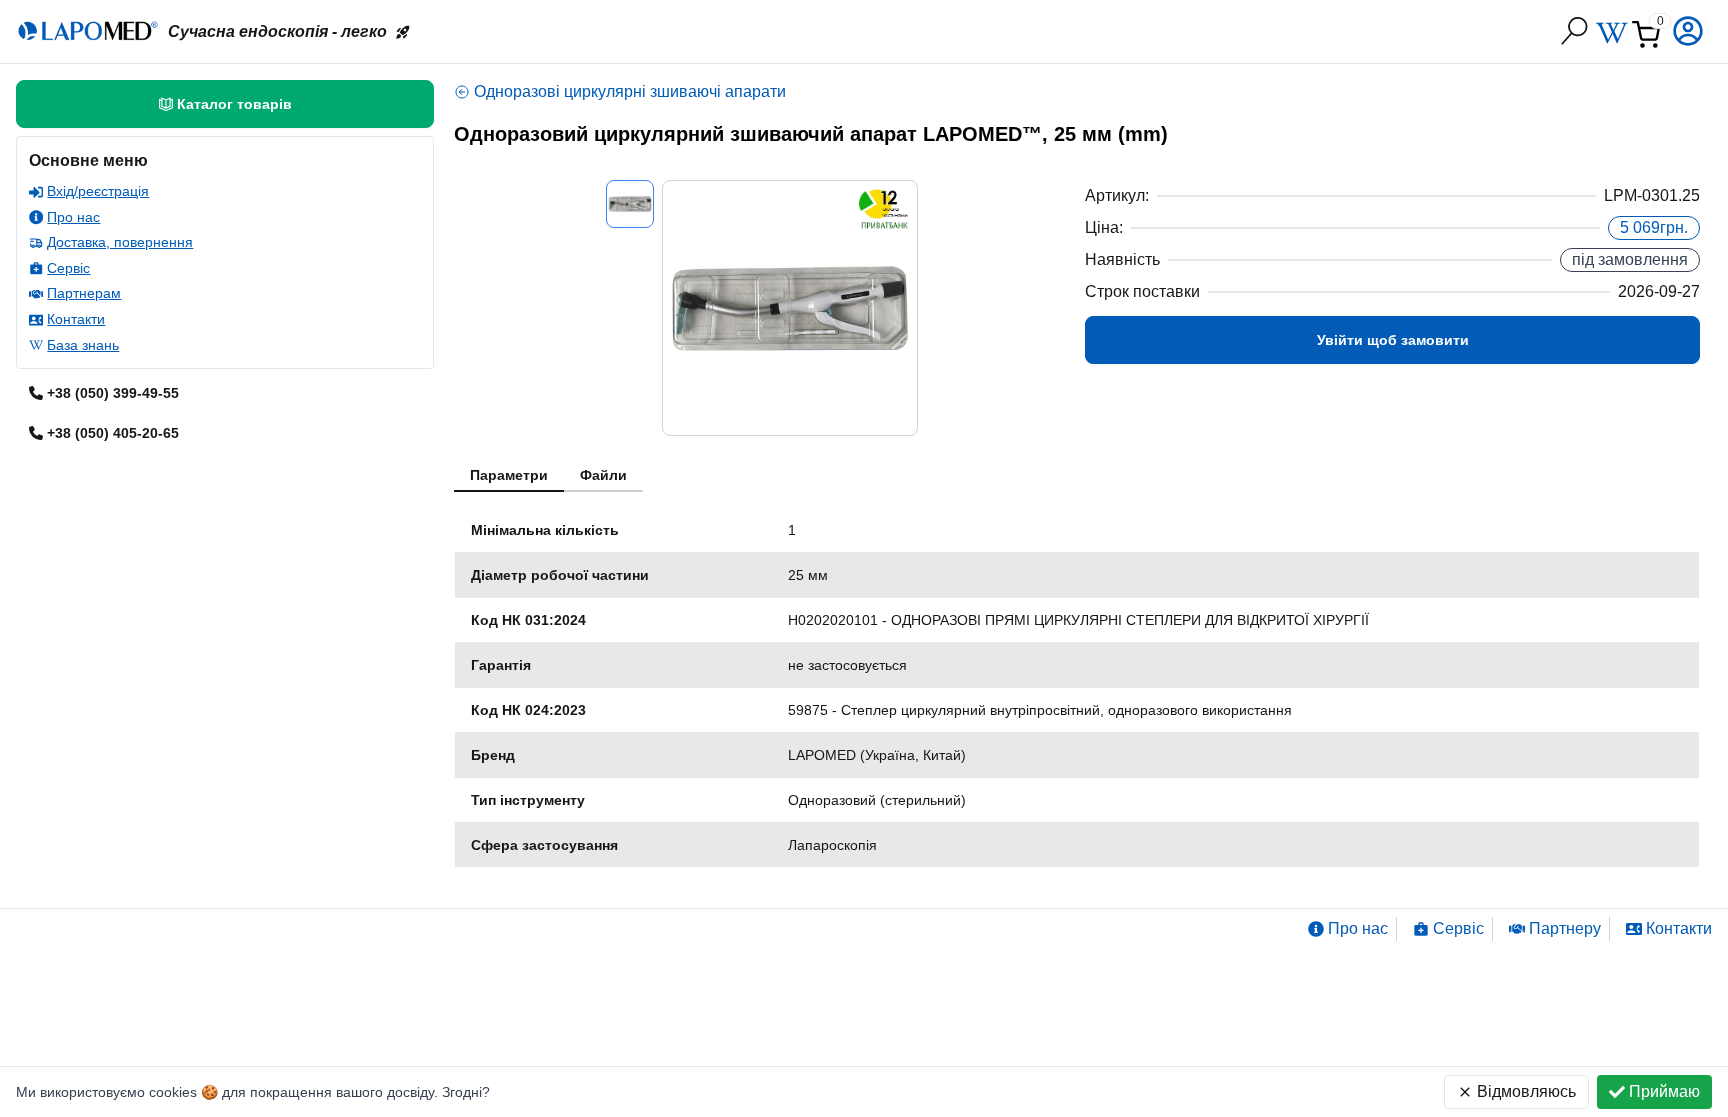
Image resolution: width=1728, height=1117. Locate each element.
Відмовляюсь (1526, 1091)
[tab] (509, 476)
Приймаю (1664, 1091)
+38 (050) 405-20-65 (113, 433)
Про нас (73, 217)
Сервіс (68, 268)
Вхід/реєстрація (98, 191)
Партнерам (84, 293)
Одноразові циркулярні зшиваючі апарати (630, 91)
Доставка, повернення (120, 242)
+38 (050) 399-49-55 (113, 393)
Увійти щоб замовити (1393, 340)
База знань (83, 345)
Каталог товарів (234, 104)
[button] (1690, 31)
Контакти (76, 319)
